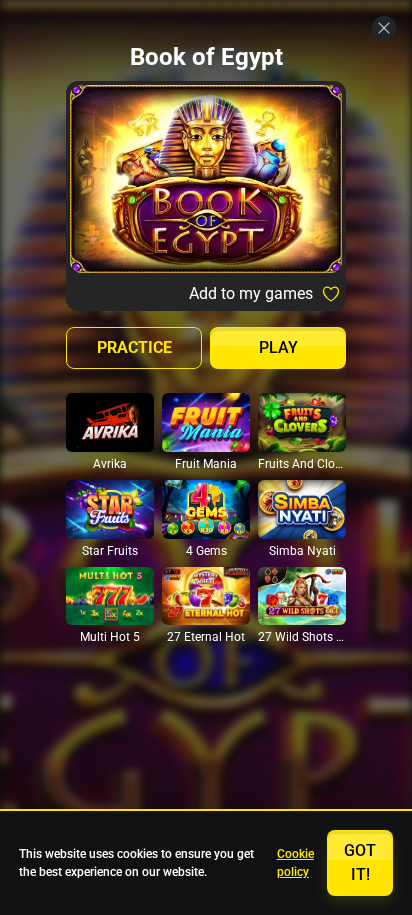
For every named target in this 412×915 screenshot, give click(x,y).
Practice (134, 347)
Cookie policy (295, 863)
